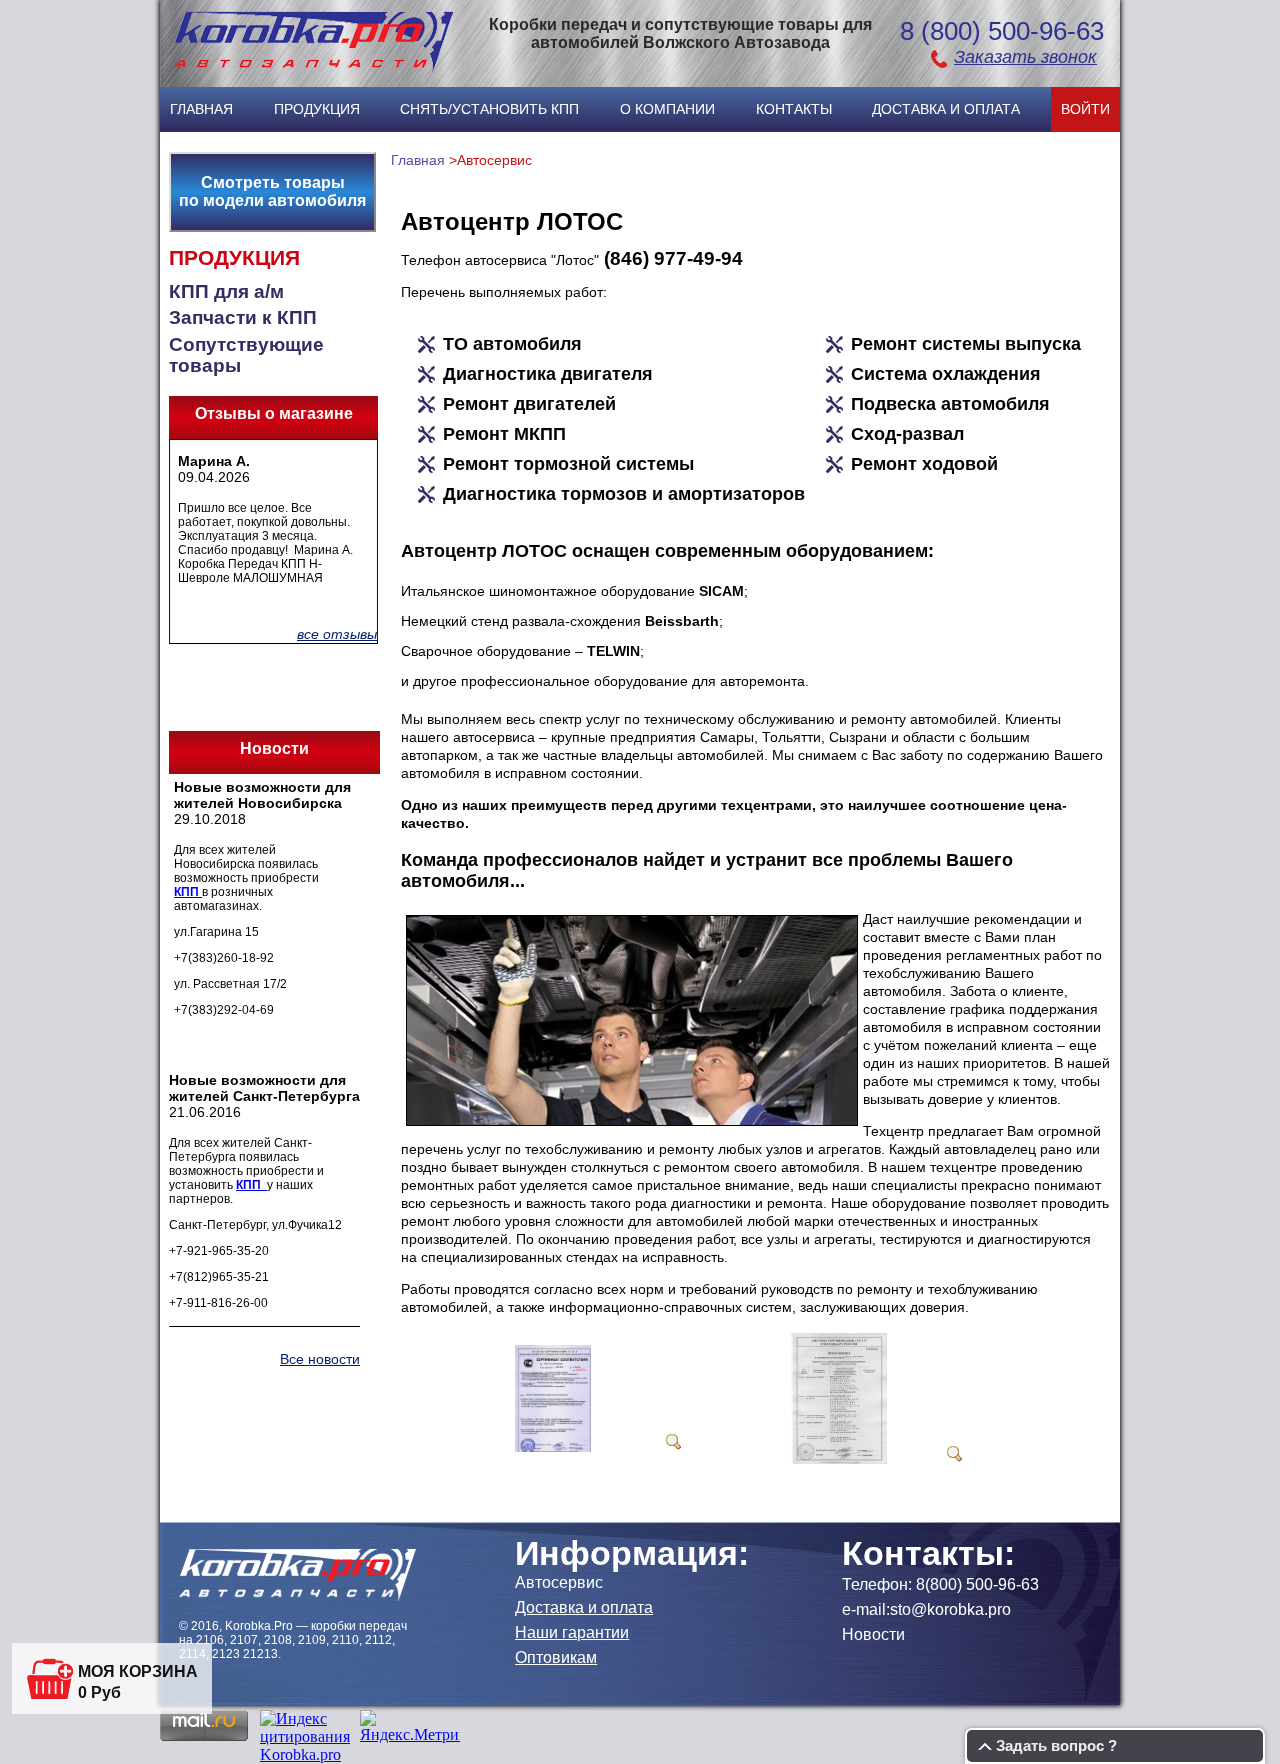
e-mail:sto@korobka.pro (926, 1609)
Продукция (317, 109)
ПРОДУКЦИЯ (234, 258)
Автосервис (559, 1582)
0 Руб (99, 1692)
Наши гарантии (572, 1632)
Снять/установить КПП (489, 109)
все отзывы (337, 634)
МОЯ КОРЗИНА (138, 1671)
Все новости (320, 1359)
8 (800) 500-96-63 (1002, 31)
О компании (667, 109)
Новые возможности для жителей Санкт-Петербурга (264, 1088)
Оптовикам (556, 1657)
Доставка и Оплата (946, 109)
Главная (201, 109)
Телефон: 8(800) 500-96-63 (940, 1584)
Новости (873, 1634)
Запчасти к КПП (243, 317)
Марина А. (214, 461)
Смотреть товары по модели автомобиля (272, 191)
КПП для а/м (226, 291)
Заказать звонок (1025, 57)
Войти (1085, 109)
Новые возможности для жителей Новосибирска (262, 795)
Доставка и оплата (584, 1607)
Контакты (794, 109)
